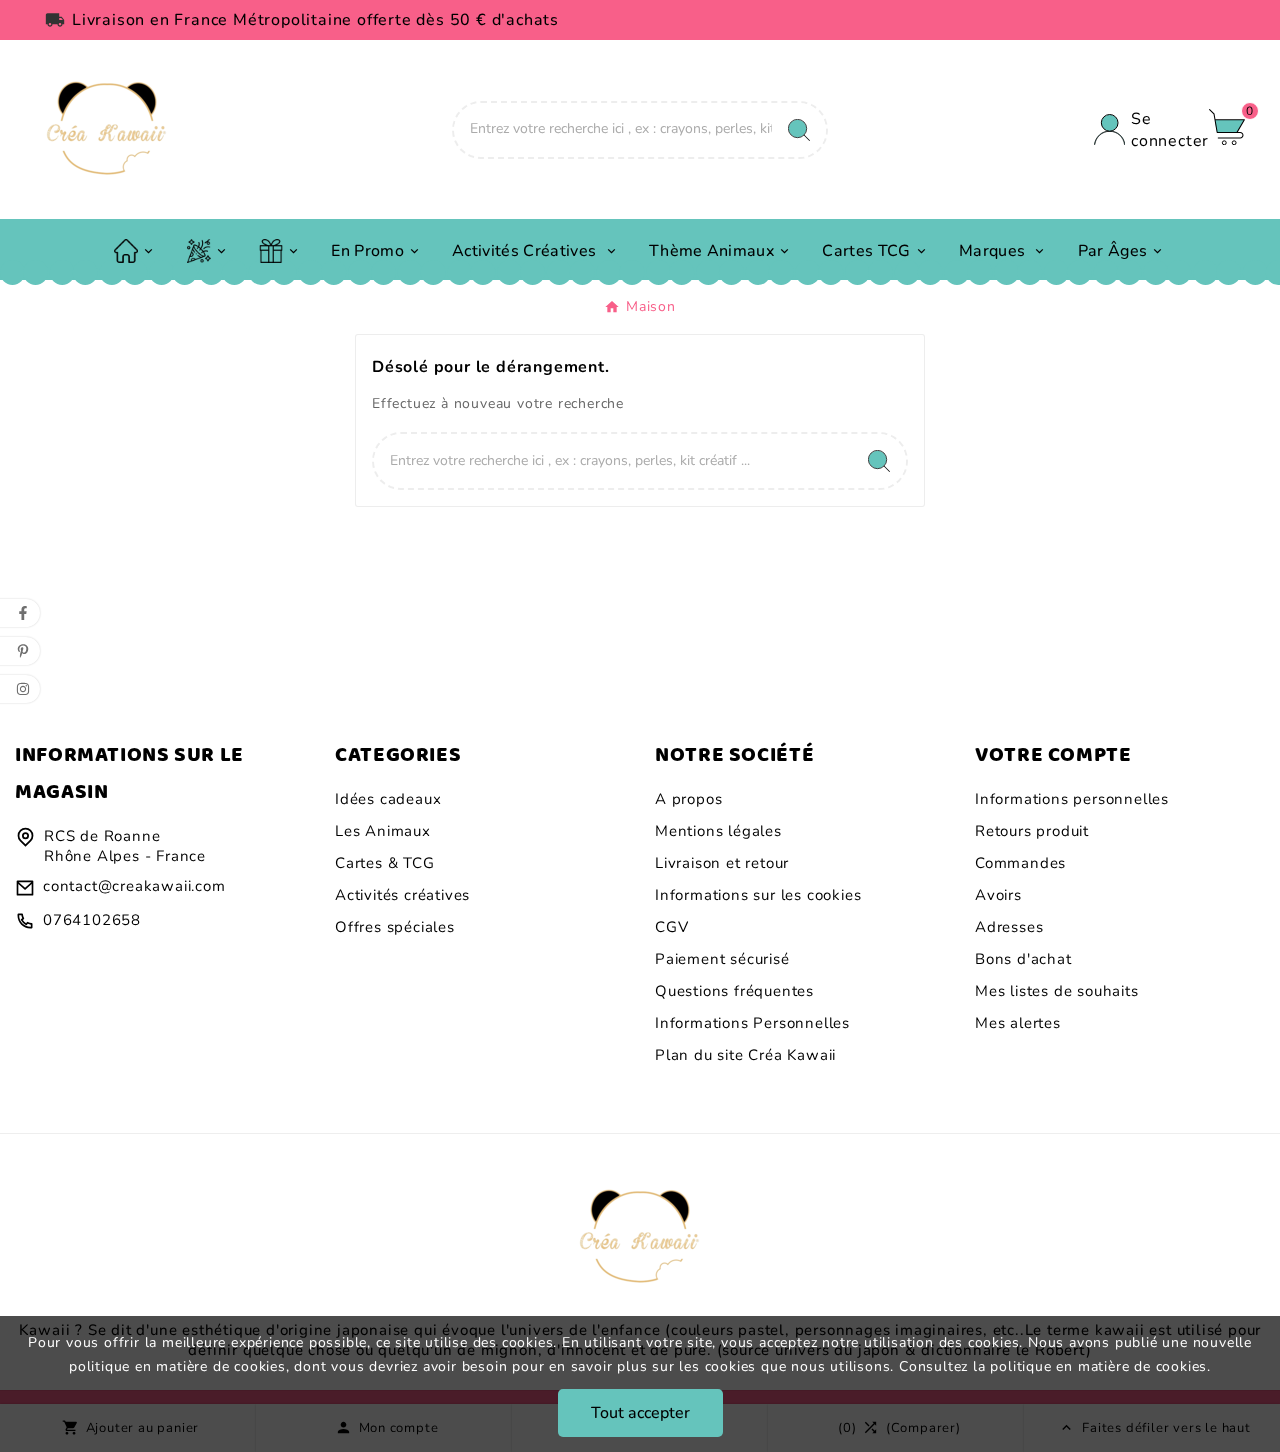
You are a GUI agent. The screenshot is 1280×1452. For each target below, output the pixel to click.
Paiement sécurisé (722, 959)
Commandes (1020, 863)
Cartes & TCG (385, 863)
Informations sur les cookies (758, 895)
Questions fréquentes (734, 991)
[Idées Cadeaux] (280, 249)
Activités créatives (402, 895)
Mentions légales (718, 831)
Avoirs (998, 895)
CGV (671, 927)
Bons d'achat (1023, 959)
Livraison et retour (722, 863)
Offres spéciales (395, 927)
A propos (688, 799)
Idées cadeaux (388, 799)
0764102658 (92, 920)
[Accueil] (135, 249)
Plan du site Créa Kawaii (745, 1055)
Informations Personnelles (752, 1023)
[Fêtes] (208, 249)
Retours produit (1032, 831)
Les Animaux (383, 831)
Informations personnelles (1072, 799)
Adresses (1009, 927)
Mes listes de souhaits (1057, 991)
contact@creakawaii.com (134, 886)
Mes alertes (1018, 1023)
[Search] (799, 130)
